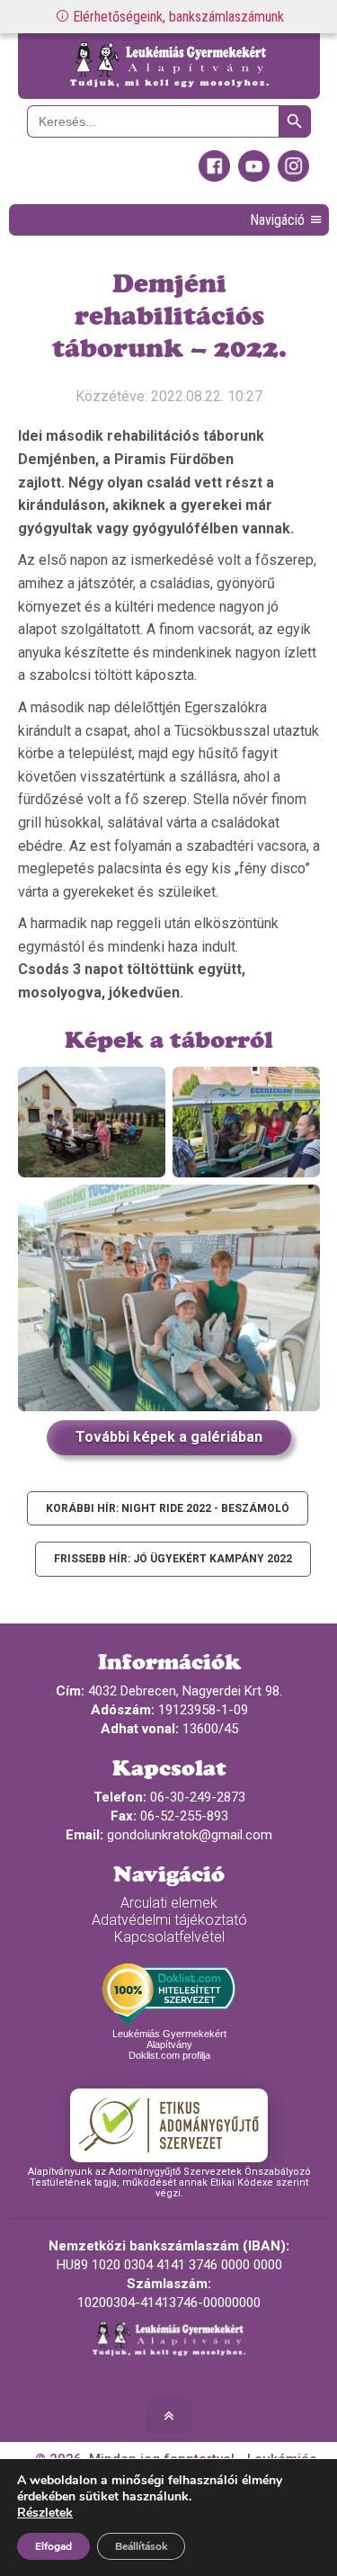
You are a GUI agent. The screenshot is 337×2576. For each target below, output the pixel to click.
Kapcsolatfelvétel (169, 1937)
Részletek (45, 2513)
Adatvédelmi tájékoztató (169, 1920)
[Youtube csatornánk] (254, 177)
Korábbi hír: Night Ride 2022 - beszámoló (168, 1508)
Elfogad (53, 2546)
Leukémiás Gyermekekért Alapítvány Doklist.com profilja (169, 2044)
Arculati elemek (169, 1903)
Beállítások (141, 2546)
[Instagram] (293, 177)
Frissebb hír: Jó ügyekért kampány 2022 (173, 1559)
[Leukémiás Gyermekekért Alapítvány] (169, 66)
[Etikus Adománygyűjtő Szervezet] (169, 2125)
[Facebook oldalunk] (214, 177)
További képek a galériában (169, 1437)
